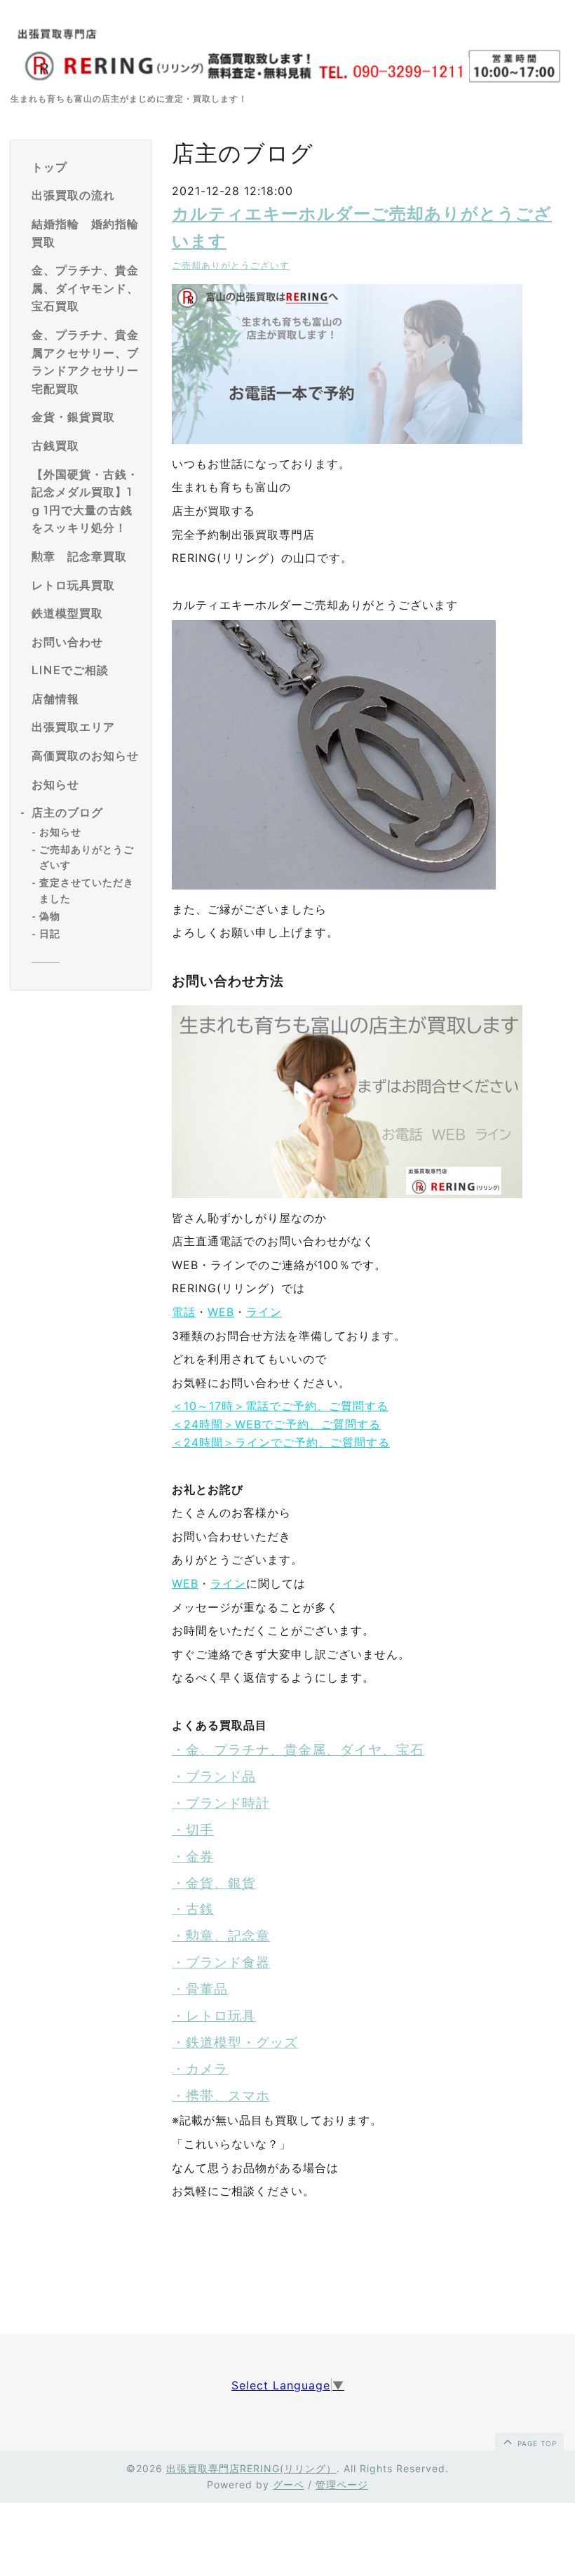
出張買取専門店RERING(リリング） (251, 2468)
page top (536, 2443)
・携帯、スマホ (221, 2096)
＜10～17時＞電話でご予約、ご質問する (280, 1406)
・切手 (193, 1830)
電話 (184, 1312)
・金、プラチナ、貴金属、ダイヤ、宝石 (298, 1750)
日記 (50, 934)
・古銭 (193, 1909)
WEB (221, 1312)
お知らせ (60, 832)
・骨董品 (200, 1989)
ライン (264, 1312)
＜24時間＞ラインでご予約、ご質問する (281, 1442)
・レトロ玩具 (214, 2016)
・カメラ (200, 2069)
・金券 (193, 1857)
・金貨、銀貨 (214, 1883)
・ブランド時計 (221, 1803)
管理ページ (342, 2484)
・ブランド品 (214, 1777)
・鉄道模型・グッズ (235, 2042)
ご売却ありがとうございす (231, 266)
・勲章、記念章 (221, 1936)
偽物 (50, 916)
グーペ (289, 2484)
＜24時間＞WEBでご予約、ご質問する (276, 1424)
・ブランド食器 (221, 1963)
